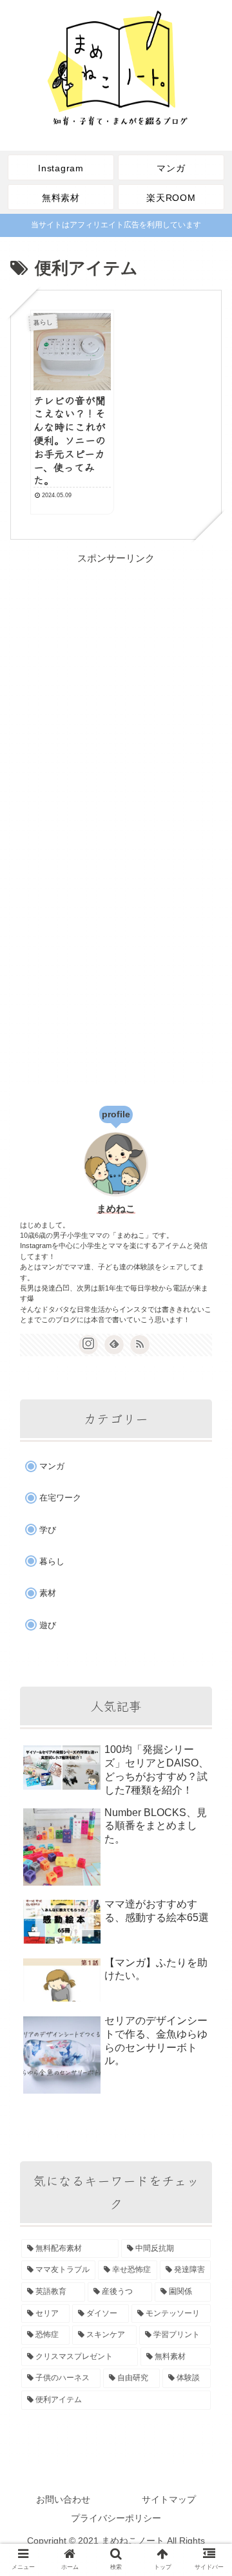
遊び (48, 1625)
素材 (48, 1593)
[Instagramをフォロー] (88, 1345)
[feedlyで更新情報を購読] (114, 1345)
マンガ (52, 1466)
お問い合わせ (63, 2499)
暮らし (52, 1561)
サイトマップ (169, 2499)
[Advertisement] (116, 683)
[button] (207, 1656)
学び (48, 1530)
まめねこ (116, 1209)
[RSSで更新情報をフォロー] (140, 1345)
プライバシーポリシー (116, 2518)
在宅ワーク (60, 1498)
